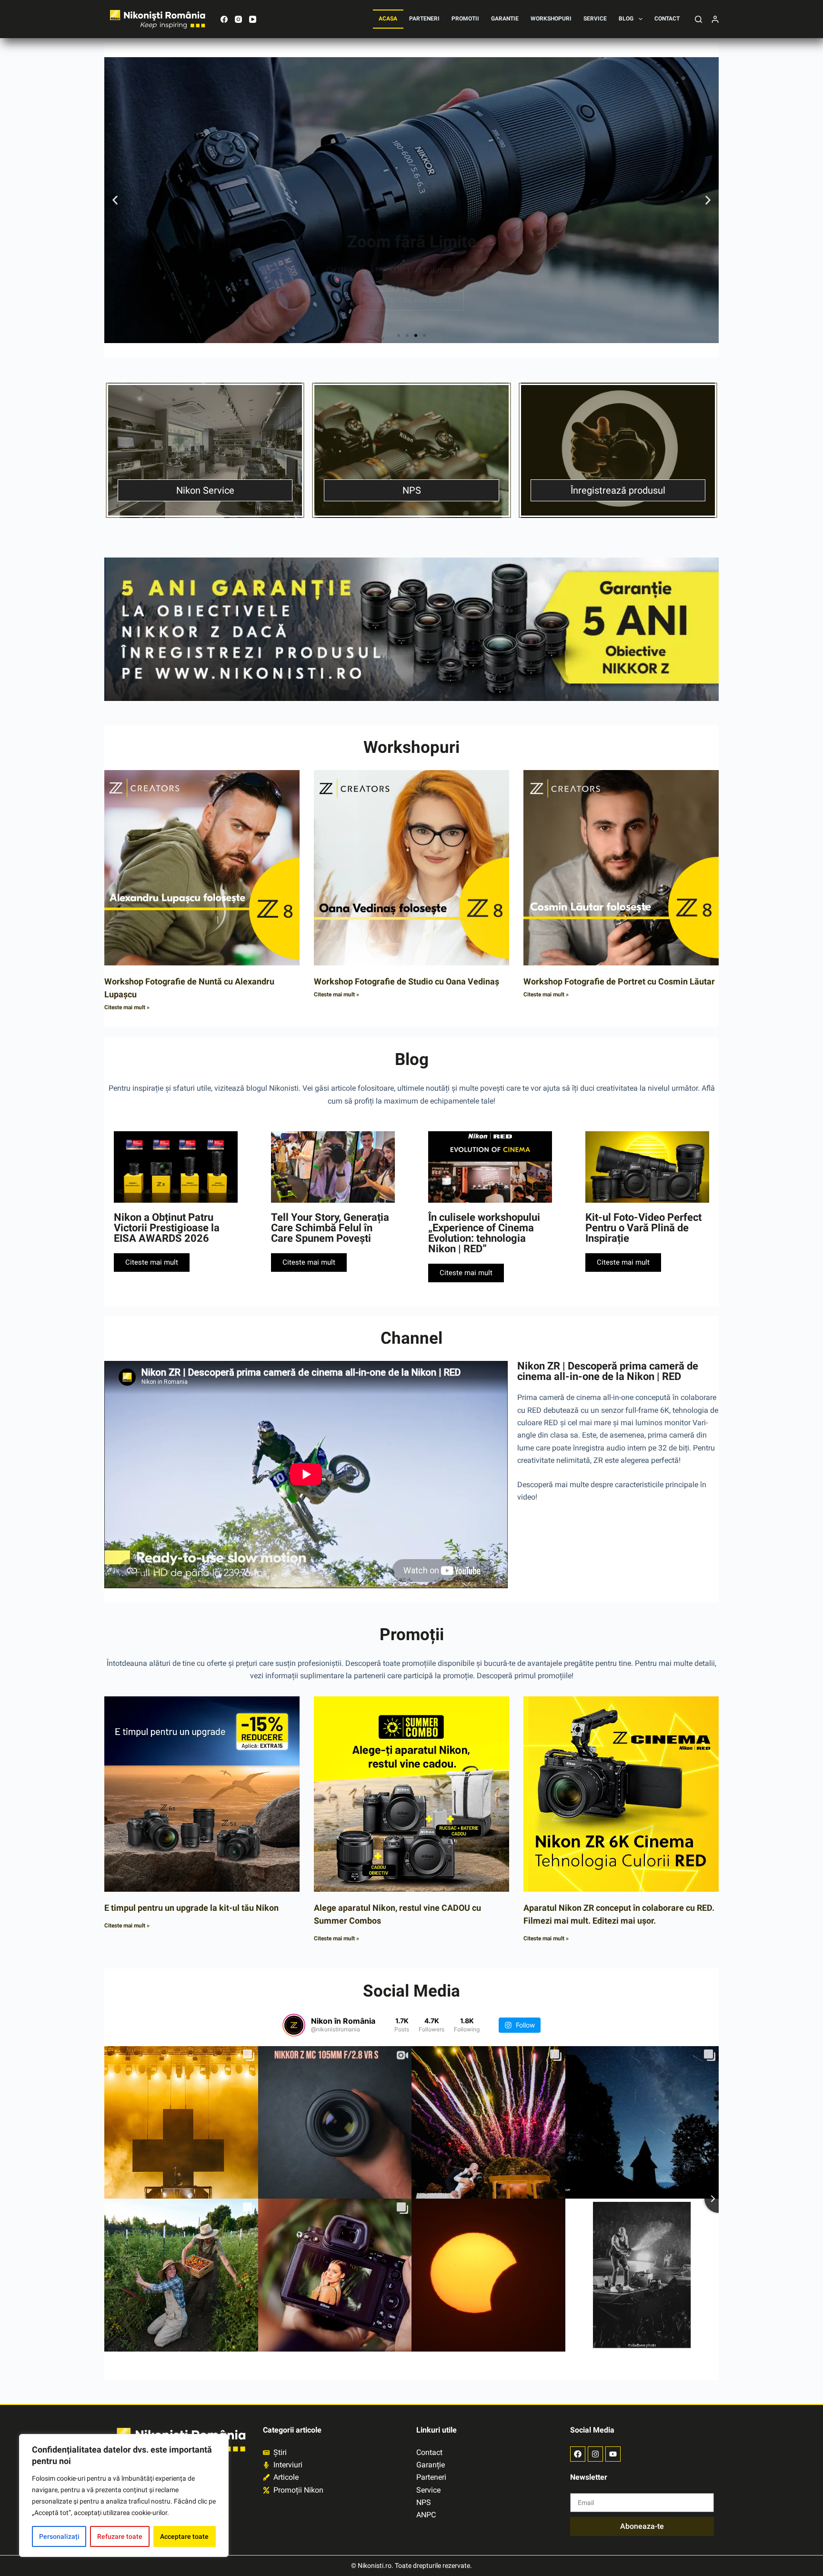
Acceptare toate (184, 2536)
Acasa (388, 19)
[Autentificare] (715, 19)
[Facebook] (224, 19)
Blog (626, 19)
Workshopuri (551, 19)
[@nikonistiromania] (294, 2025)
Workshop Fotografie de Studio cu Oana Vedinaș (406, 981)
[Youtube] (613, 2454)
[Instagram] (238, 19)
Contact (667, 19)
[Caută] (698, 19)
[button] (115, 200)
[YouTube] (253, 19)
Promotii (465, 19)
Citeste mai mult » (127, 1007)
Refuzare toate (120, 2536)
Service (595, 19)
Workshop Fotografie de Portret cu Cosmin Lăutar (619, 981)
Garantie (505, 19)
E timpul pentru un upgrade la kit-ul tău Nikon (191, 1908)
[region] (124, 2495)
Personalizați (59, 2536)
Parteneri (424, 19)
